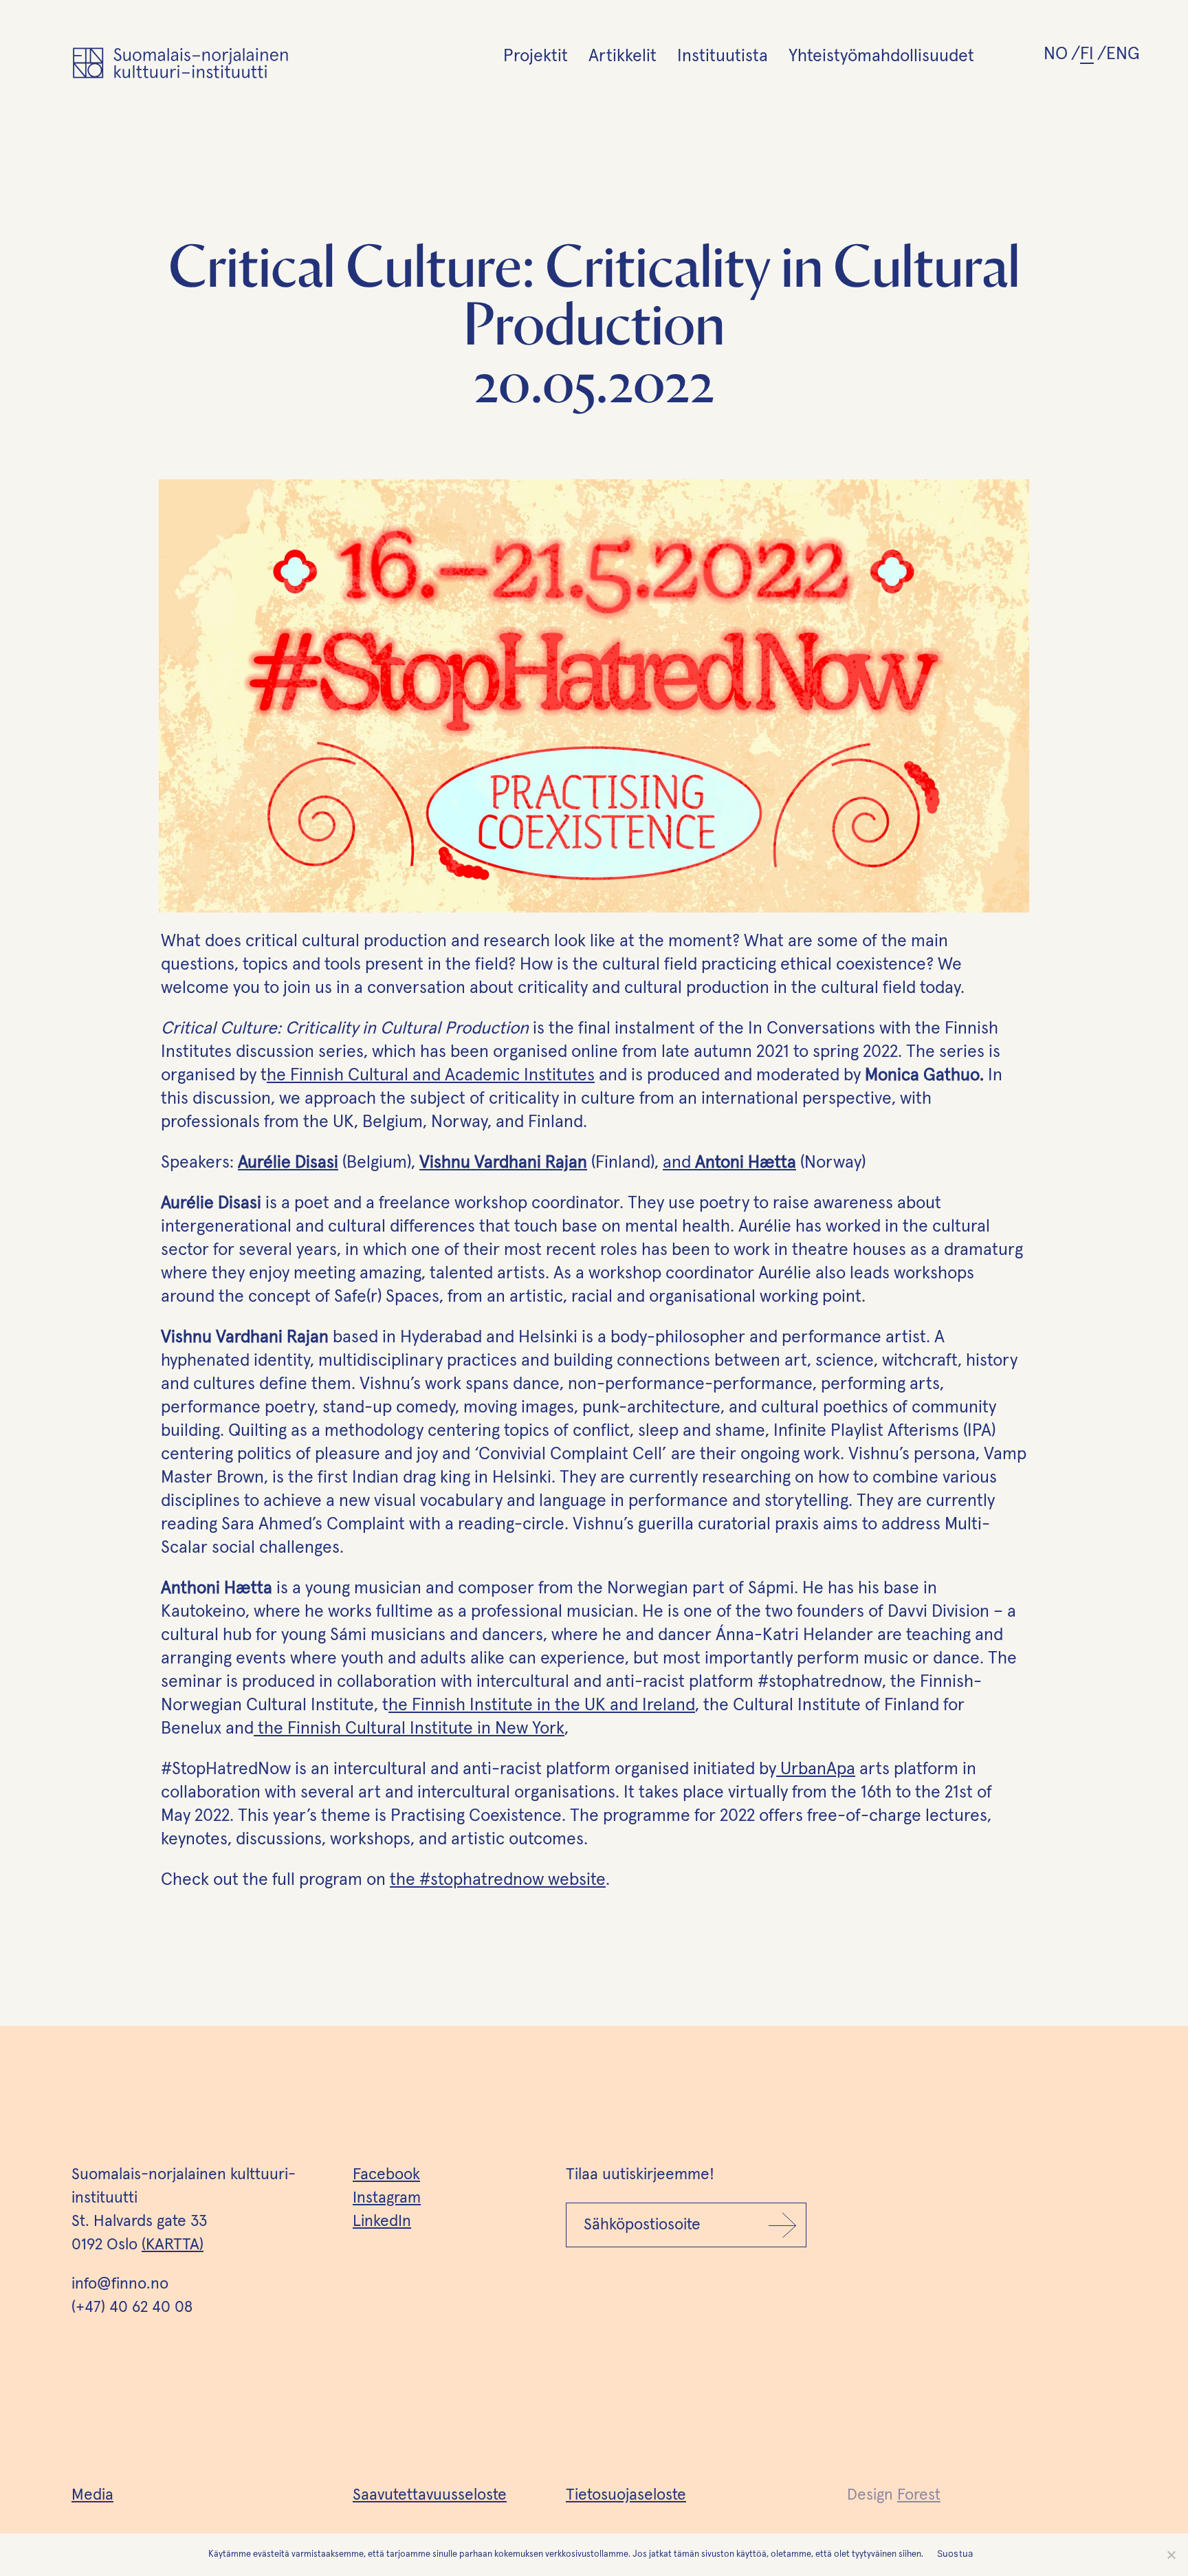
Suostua (955, 2553)
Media (92, 2495)
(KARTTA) (173, 2245)
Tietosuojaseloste (626, 2495)
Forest (919, 2495)
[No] (1171, 2555)
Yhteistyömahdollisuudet (881, 56)
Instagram (387, 2198)
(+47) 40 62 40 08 (132, 2307)
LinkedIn (382, 2222)
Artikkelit (623, 56)
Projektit (536, 56)
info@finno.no (120, 2284)
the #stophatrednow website (498, 1880)
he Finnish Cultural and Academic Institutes (431, 1075)
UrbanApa (816, 1769)
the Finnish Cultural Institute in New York (409, 1728)
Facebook (386, 2175)
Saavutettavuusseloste (430, 2495)
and (729, 1163)
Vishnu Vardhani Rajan (503, 1163)
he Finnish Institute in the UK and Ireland (542, 1705)
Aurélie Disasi (288, 1163)
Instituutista (723, 56)
